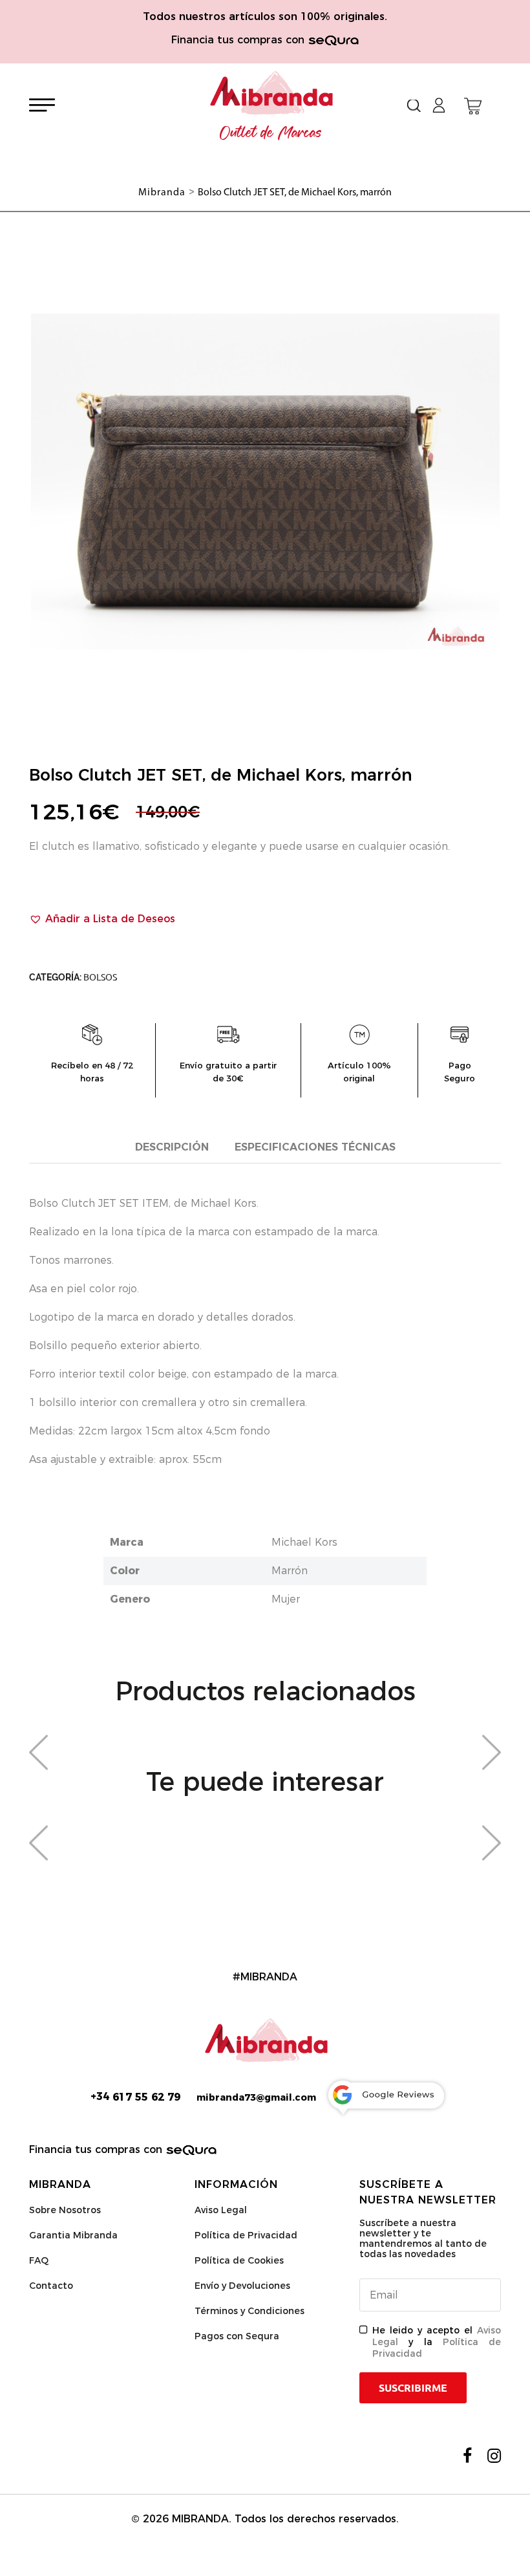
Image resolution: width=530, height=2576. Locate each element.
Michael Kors (304, 1542)
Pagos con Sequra (237, 2336)
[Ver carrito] (473, 106)
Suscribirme (413, 2388)
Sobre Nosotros (65, 2210)
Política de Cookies (239, 2260)
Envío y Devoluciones (242, 2286)
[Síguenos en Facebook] (467, 2456)
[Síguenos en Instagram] (494, 2456)
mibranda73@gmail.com (256, 2097)
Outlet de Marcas (271, 133)
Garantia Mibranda (73, 2235)
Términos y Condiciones (249, 2311)
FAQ (39, 2260)
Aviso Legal (221, 2210)
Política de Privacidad (246, 2235)
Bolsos (100, 977)
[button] (102, 919)
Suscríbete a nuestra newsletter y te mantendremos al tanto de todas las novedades (423, 2238)
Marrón (290, 1571)
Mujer (286, 1599)
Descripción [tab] (172, 1147)
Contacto (51, 2286)
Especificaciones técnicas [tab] (315, 1147)
